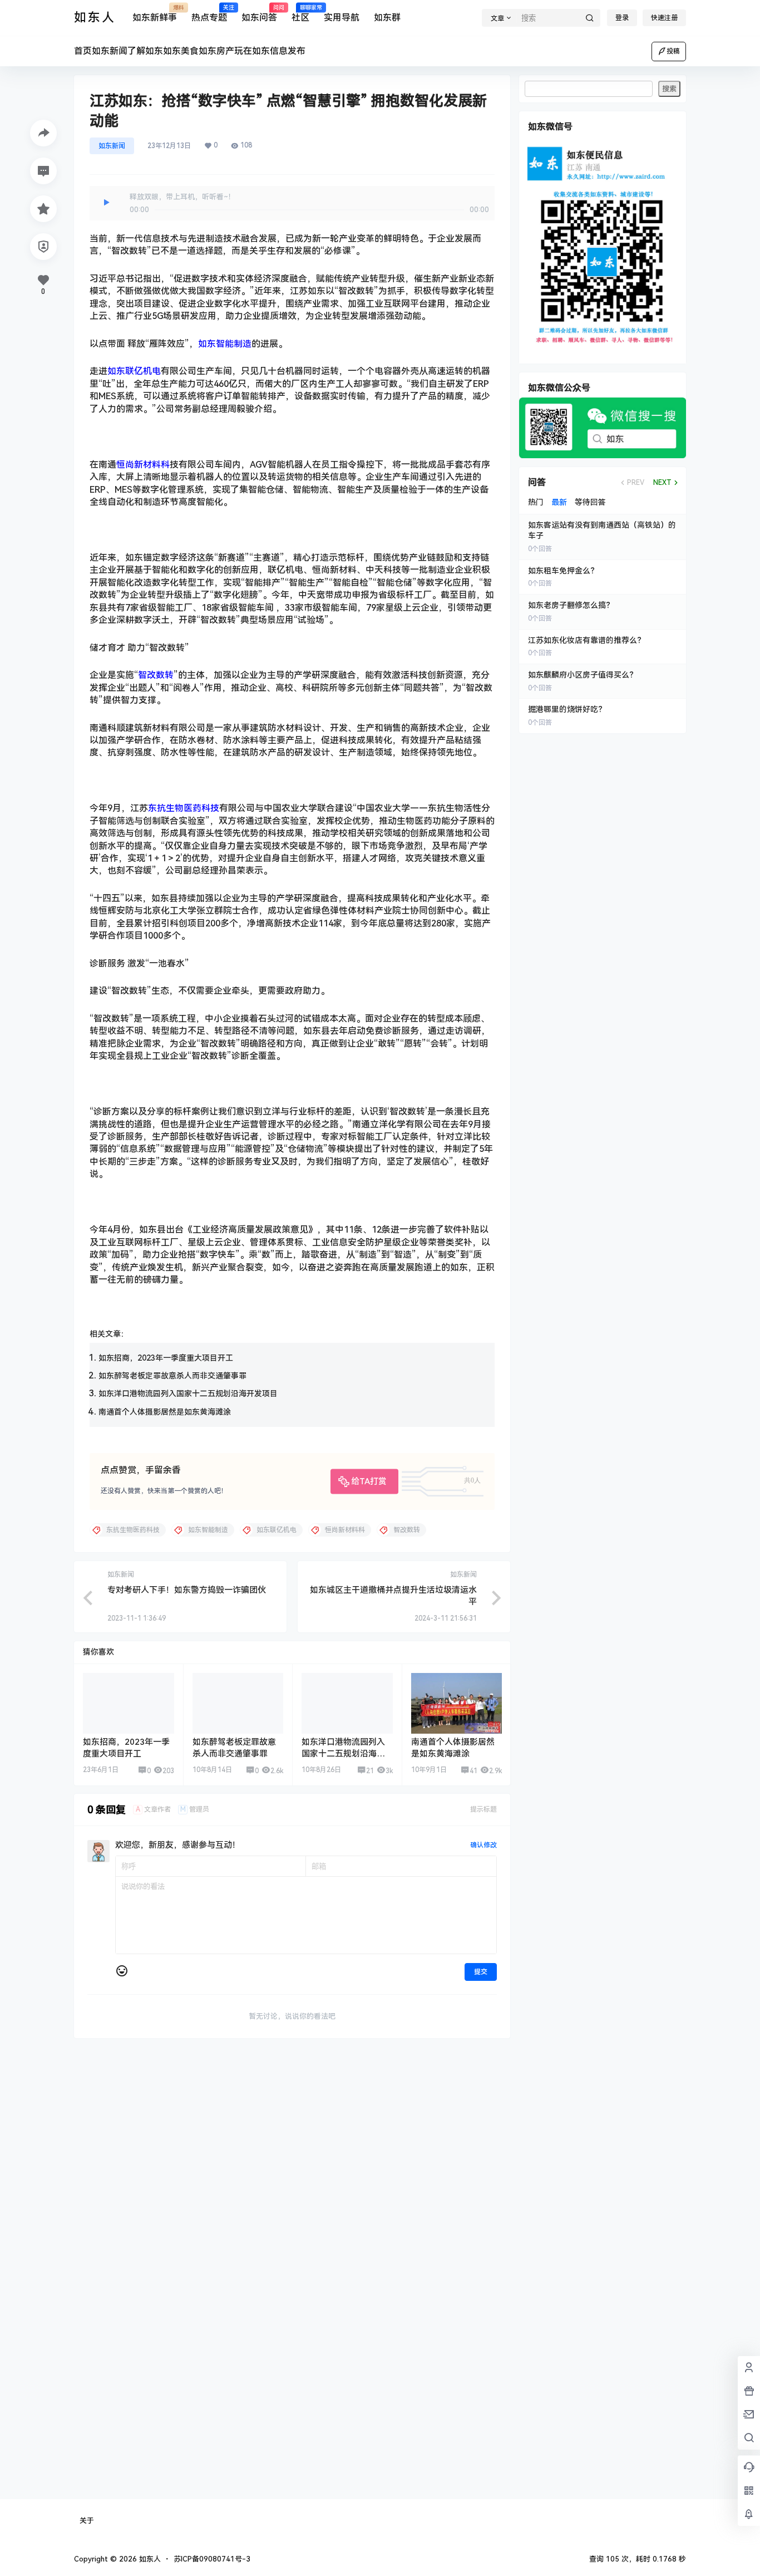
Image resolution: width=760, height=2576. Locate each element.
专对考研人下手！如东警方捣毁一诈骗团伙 (187, 1590)
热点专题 (209, 14)
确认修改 (483, 1845)
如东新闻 (112, 146)
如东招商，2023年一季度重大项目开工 (166, 1358)
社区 (300, 14)
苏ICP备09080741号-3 (212, 2559)
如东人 (149, 2559)
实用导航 (342, 18)
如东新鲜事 (155, 14)
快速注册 (664, 18)
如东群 (387, 18)
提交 (481, 1972)
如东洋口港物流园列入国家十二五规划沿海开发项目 (188, 1394)
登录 (622, 18)
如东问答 (259, 14)
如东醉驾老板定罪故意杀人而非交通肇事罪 (172, 1376)
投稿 (673, 51)
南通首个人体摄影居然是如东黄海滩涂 (165, 1412)
